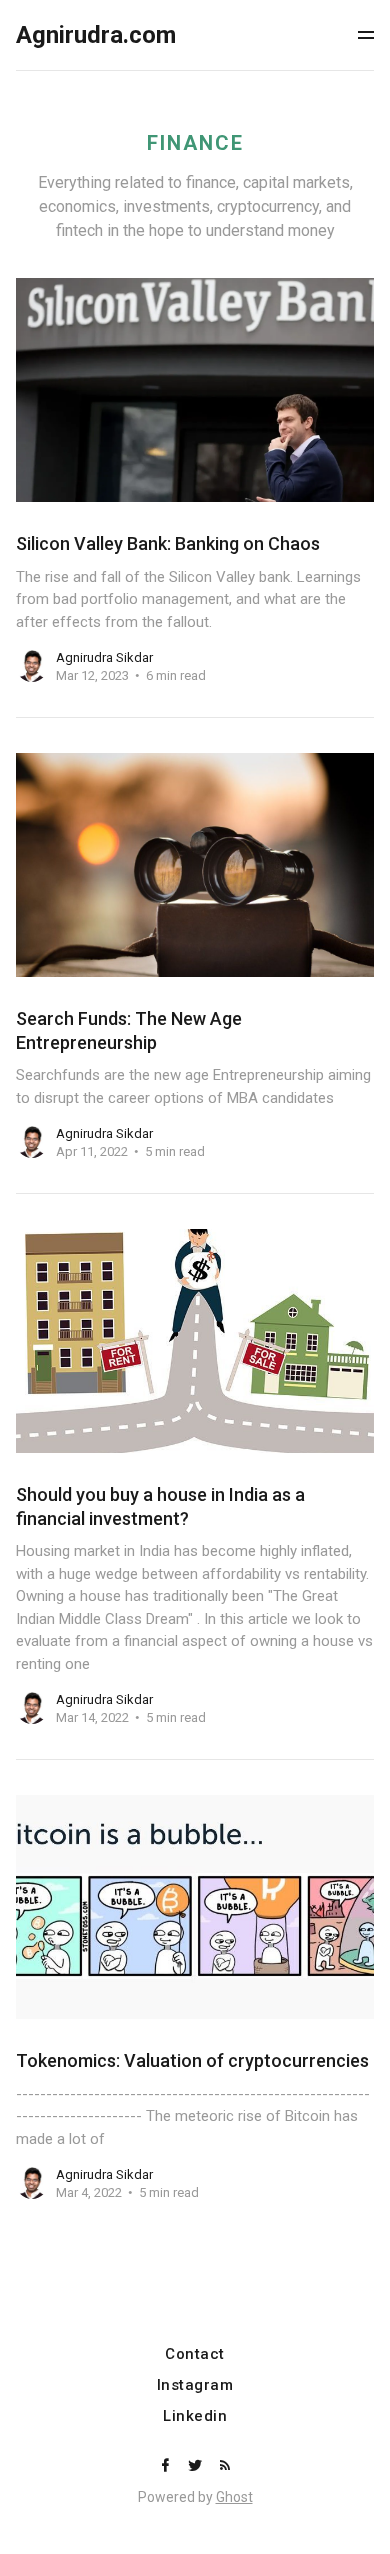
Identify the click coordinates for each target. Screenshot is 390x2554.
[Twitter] (197, 2466)
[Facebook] (167, 2466)
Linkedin (195, 2416)
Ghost (234, 2497)
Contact (195, 2354)
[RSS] (225, 2466)
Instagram (195, 2385)
